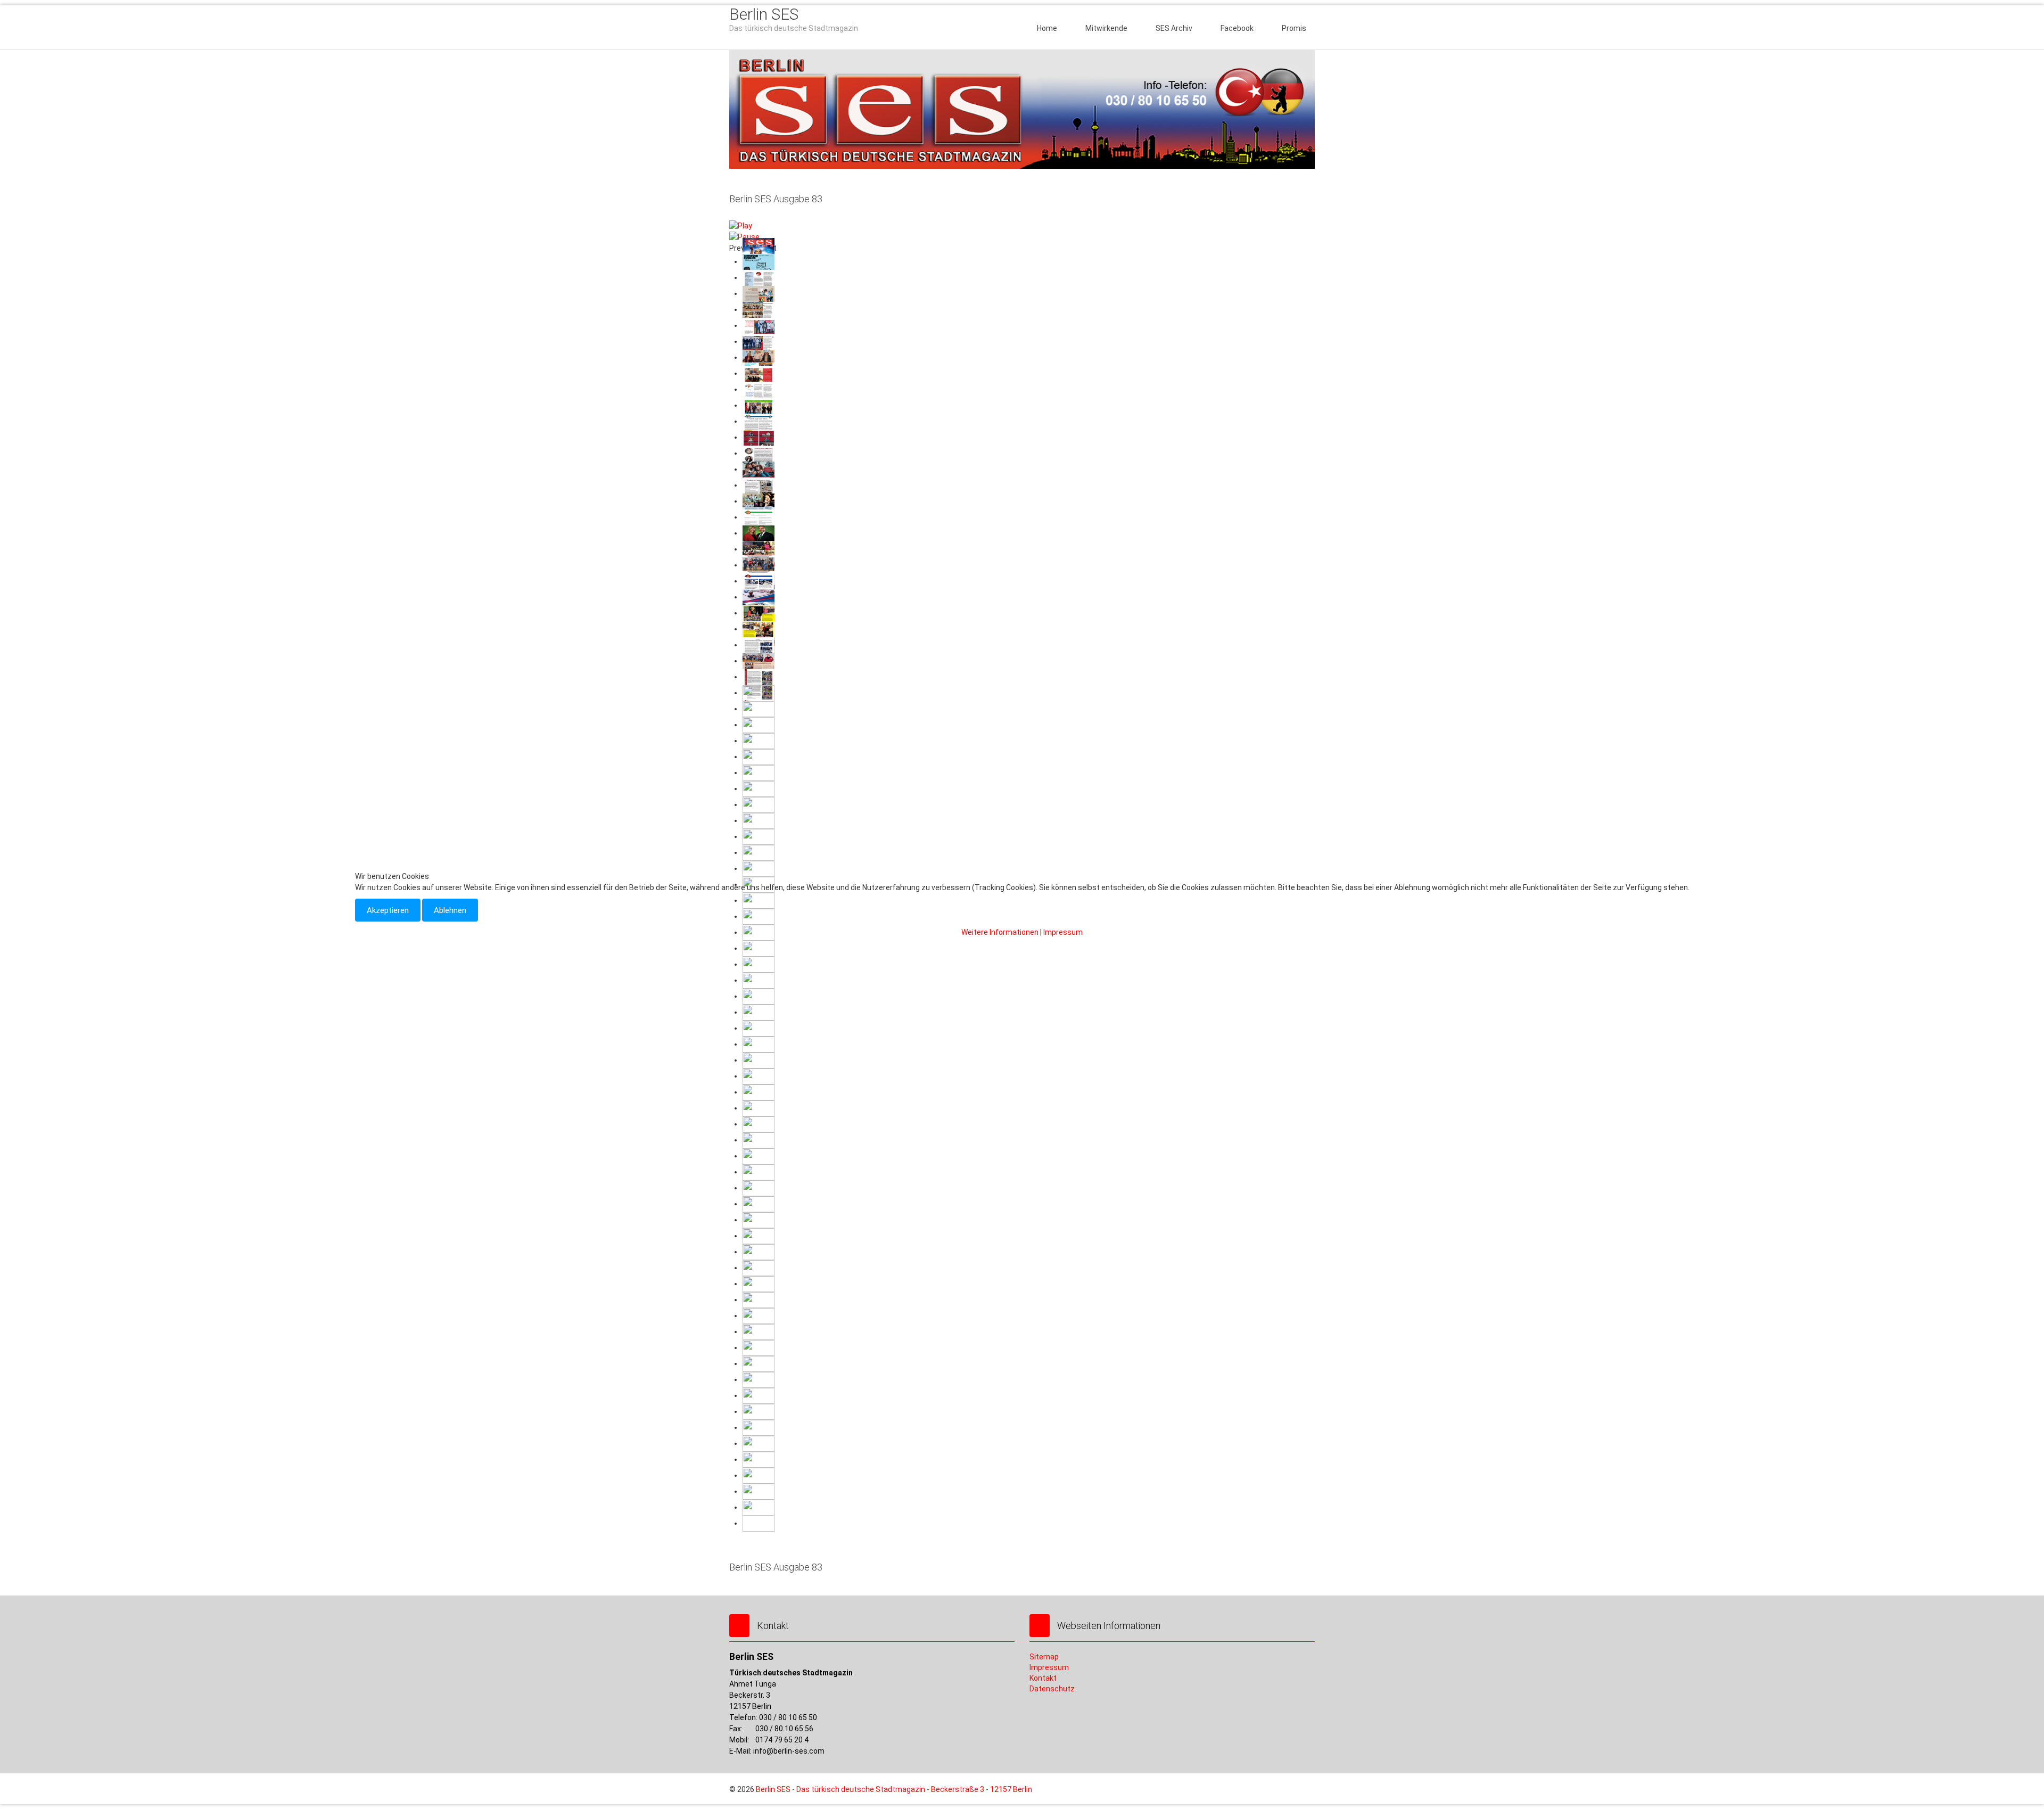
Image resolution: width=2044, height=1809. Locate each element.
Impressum (1063, 932)
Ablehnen (450, 910)
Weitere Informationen (1000, 932)
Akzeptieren (388, 910)
